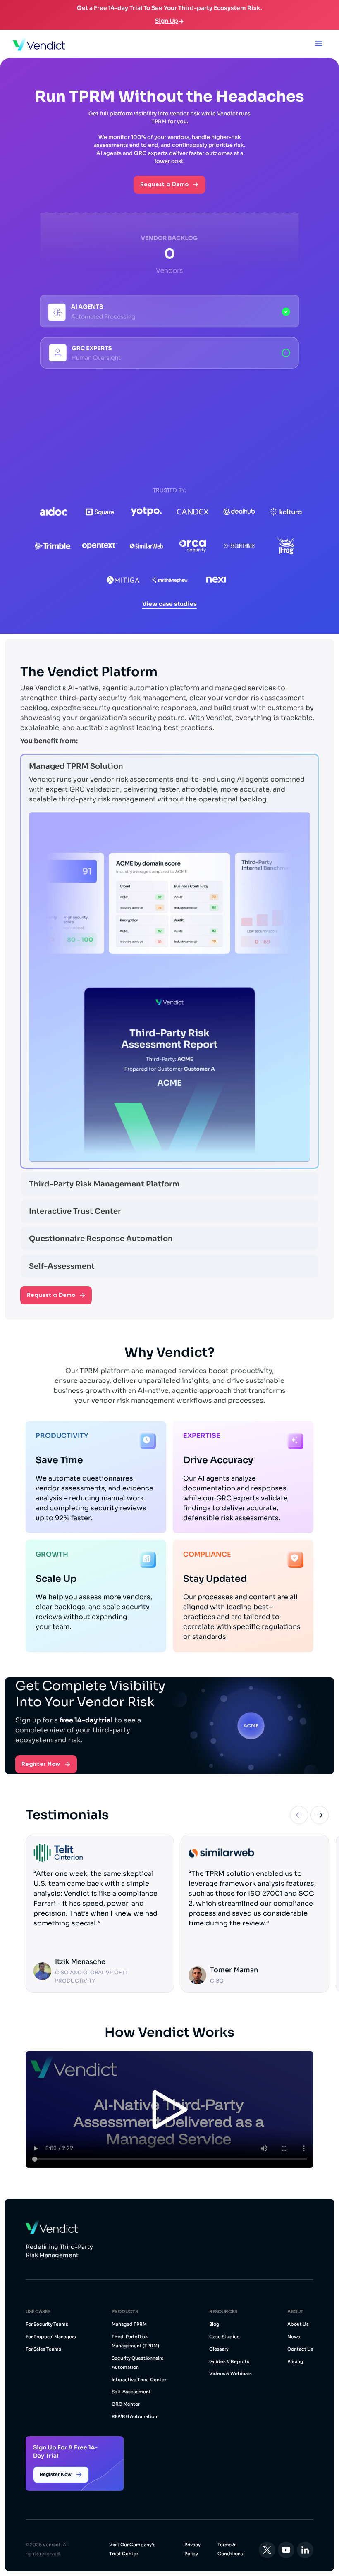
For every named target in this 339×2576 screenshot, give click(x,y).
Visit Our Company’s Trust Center (132, 2549)
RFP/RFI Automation (134, 2416)
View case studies (169, 604)
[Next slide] (320, 1815)
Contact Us (300, 2349)
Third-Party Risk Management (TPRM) (135, 2341)
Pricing (295, 2361)
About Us (298, 2324)
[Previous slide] (299, 1815)
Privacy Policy (192, 2549)
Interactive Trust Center (139, 2380)
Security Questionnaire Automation (138, 2363)
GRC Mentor (126, 2404)
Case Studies (224, 2337)
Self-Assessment (131, 2392)
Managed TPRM (129, 2324)
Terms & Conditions (230, 2549)
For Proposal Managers (51, 2337)
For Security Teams (47, 2324)
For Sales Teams (43, 2349)
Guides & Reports (229, 2361)
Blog (214, 2324)
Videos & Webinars (230, 2373)
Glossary (219, 2349)
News (294, 2337)
